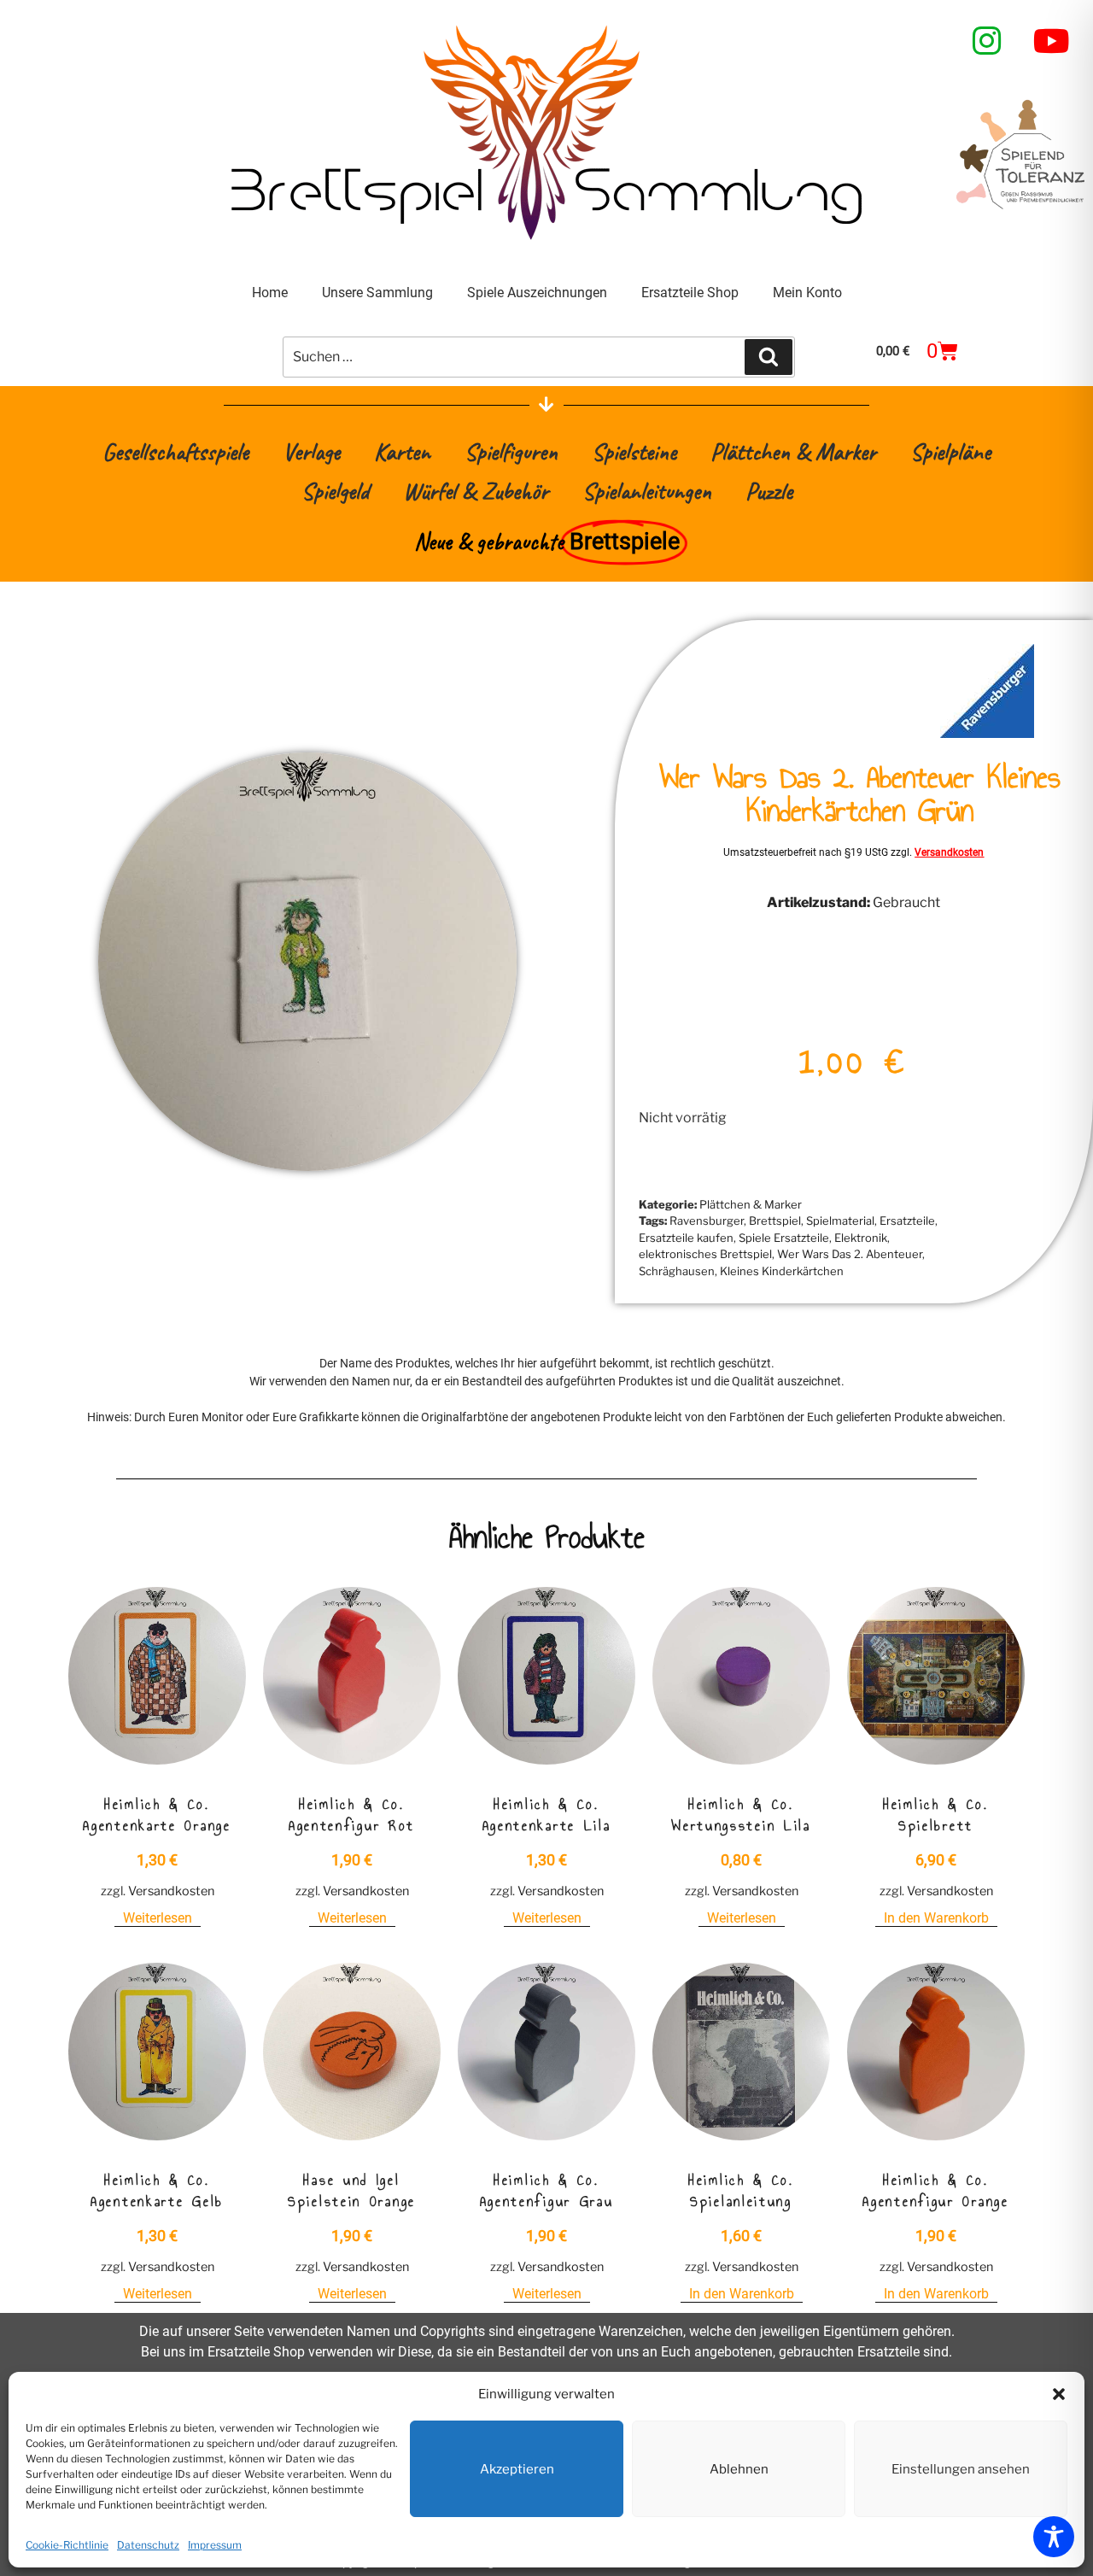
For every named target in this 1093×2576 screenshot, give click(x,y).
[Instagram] (987, 41)
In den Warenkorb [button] (936, 1918)
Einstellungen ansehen (961, 2469)
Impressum (215, 2545)
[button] (1059, 2394)
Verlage (311, 451)
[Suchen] (769, 357)
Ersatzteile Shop (690, 293)
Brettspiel (775, 1221)
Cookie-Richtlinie (67, 2545)
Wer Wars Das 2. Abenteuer (850, 1254)
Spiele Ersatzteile (784, 1238)
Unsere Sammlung (377, 293)
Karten (402, 451)
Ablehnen (739, 2469)
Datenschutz (148, 2545)
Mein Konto (807, 293)
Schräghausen (677, 1271)
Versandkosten (949, 852)
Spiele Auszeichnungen (537, 293)
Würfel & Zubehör (476, 491)
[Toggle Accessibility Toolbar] (1054, 2537)
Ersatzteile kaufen (686, 1238)
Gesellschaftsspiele (175, 451)
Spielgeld (335, 491)
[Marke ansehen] (987, 733)
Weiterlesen (158, 1918)
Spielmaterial (840, 1221)
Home (270, 293)
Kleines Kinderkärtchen (782, 1271)
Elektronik (861, 1238)
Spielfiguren (511, 451)
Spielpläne (950, 451)
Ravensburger (707, 1221)
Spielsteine (634, 451)
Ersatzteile (907, 1221)
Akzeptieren (517, 2469)
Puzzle (769, 491)
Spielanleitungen (647, 491)
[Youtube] (1052, 41)
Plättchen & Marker (793, 451)
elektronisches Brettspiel (705, 1254)
